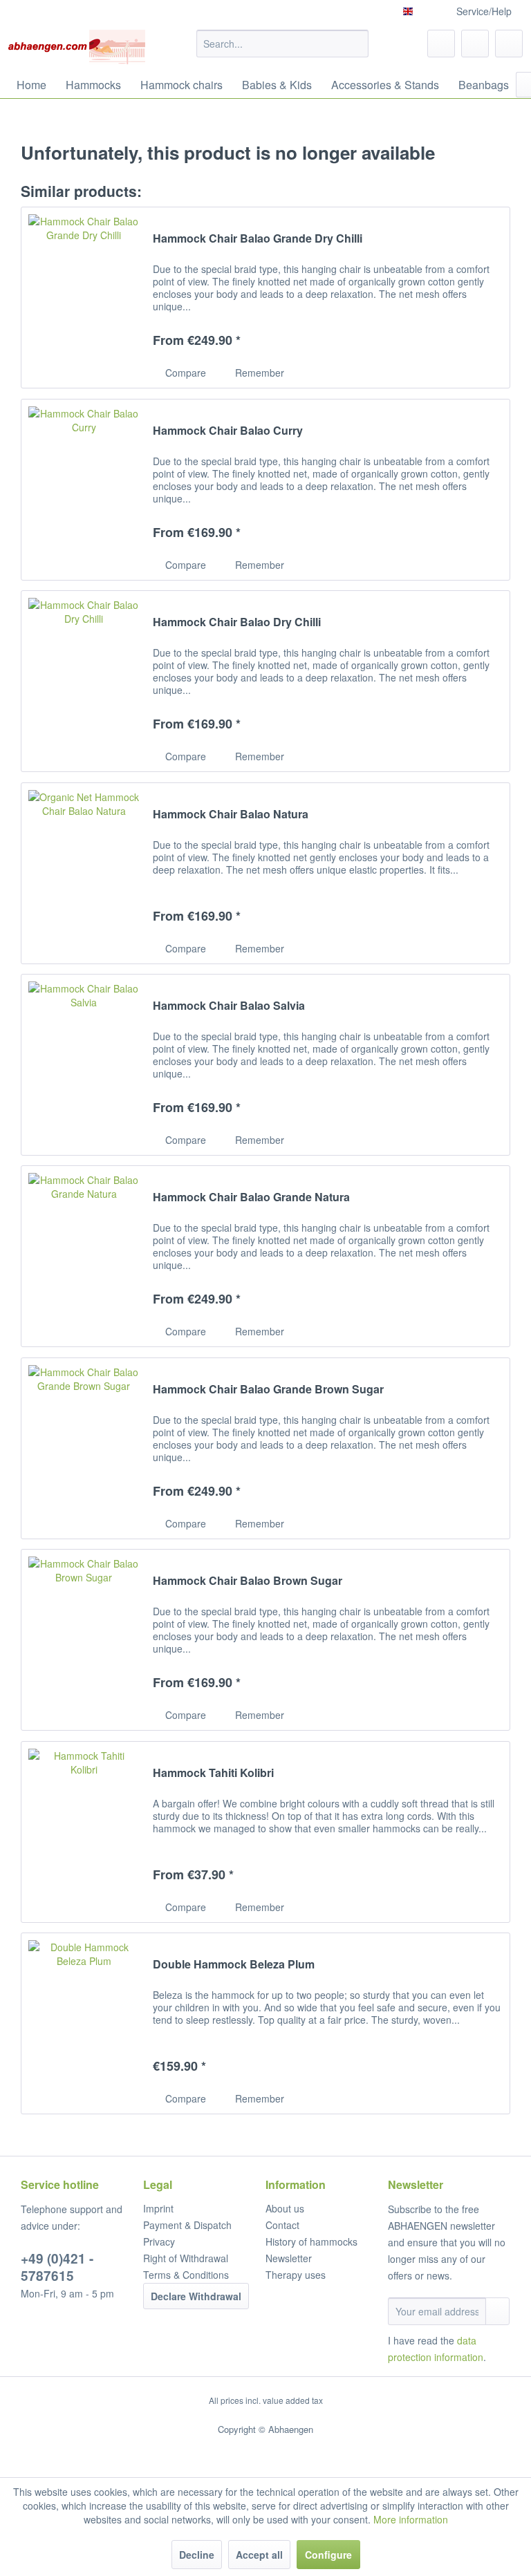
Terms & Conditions (186, 2275)
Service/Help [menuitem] (484, 11)
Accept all (259, 2555)
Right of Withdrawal (186, 2258)
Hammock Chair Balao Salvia (229, 1006)
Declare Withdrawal (196, 2296)
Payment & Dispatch (187, 2225)
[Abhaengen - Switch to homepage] (76, 47)
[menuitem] (283, 44)
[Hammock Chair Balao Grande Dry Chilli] (84, 298)
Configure (328, 2555)
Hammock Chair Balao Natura (231, 815)
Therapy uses (296, 2275)
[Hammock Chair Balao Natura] (84, 873)
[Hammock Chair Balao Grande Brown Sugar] (84, 1448)
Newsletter (289, 2258)
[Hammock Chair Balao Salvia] (84, 1065)
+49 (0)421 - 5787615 (57, 2267)
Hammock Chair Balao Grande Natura (251, 1197)
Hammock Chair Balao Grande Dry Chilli (258, 239)
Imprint (158, 2208)
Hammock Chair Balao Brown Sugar (248, 1581)
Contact (282, 2225)
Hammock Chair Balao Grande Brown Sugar (268, 1390)
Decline (197, 2555)
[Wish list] (441, 44)
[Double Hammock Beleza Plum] (84, 2023)
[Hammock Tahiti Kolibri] (84, 1832)
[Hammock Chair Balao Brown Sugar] (84, 1640)
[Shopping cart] (509, 44)
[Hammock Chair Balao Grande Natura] (84, 1256)
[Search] (356, 44)
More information (411, 2519)
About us (285, 2208)
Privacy (159, 2241)
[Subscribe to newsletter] (497, 2311)
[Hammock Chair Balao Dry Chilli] (84, 681)
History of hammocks (311, 2241)
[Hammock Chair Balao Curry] (84, 490)
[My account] (475, 44)
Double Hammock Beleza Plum (234, 1965)
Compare (184, 373)
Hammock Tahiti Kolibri (213, 1773)
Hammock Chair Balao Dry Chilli (237, 622)
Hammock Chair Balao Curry (228, 431)
